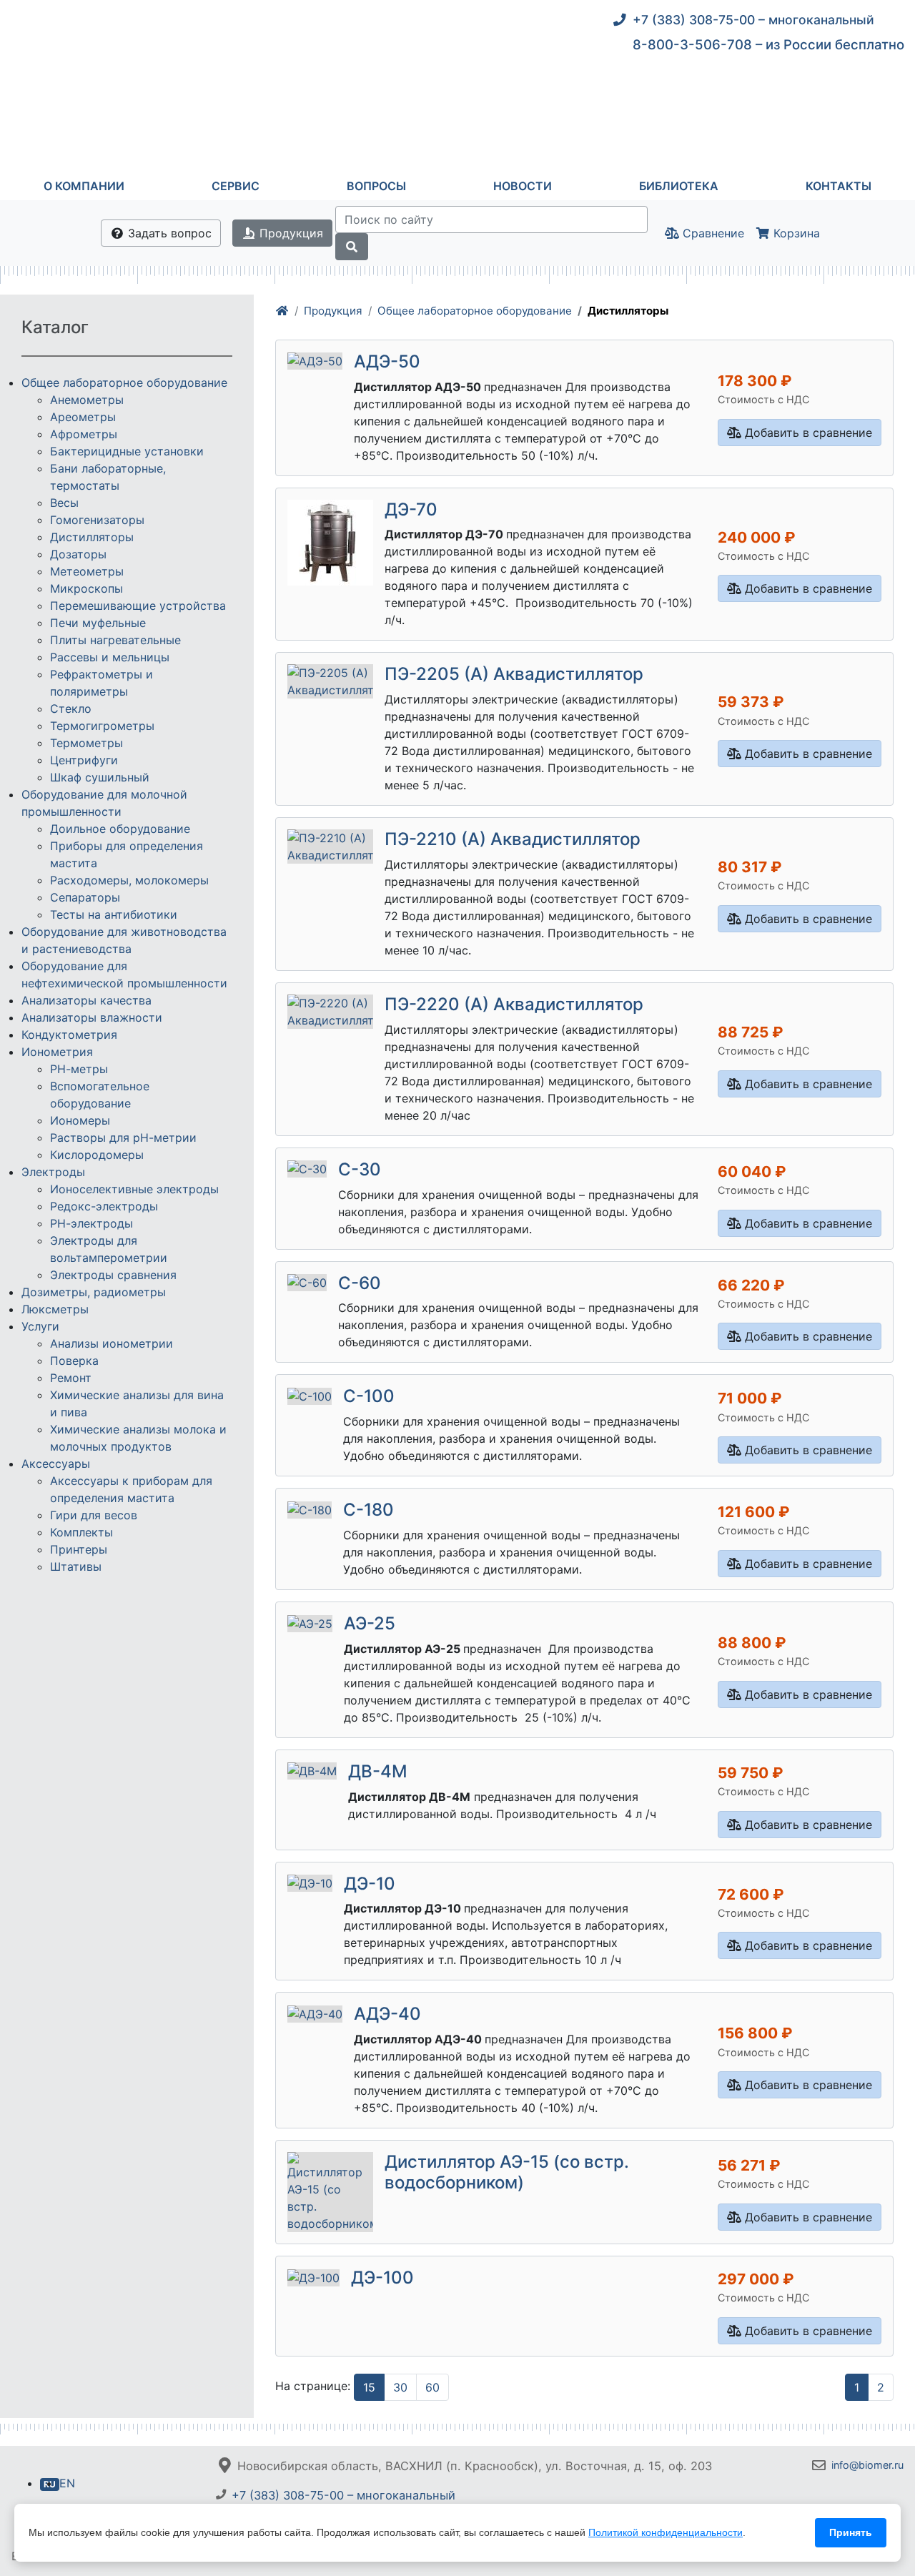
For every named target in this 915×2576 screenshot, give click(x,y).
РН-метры (79, 1069)
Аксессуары (56, 1464)
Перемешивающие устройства (138, 606)
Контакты (839, 186)
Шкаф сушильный (100, 777)
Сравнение (712, 233)
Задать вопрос (168, 233)
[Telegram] (822, 2498)
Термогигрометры (102, 726)
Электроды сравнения (113, 1275)
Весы (64, 503)
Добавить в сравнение (807, 433)
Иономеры (80, 1120)
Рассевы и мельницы (110, 657)
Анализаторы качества (86, 1000)
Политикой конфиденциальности (666, 2532)
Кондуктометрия (69, 1035)
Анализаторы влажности (92, 1017)
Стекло (71, 709)
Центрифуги (84, 760)
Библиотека (679, 186)
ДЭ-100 (382, 2278)
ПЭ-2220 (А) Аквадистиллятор (514, 1004)
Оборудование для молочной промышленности (104, 803)
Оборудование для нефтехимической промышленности (124, 974)
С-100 (369, 1396)
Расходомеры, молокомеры (129, 880)
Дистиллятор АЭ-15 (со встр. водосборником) (507, 2172)
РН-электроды (91, 1223)
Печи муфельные (98, 623)
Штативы (76, 1566)
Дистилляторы (92, 537)
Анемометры (87, 400)
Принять (851, 2532)
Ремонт (71, 1378)
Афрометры (84, 434)
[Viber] (883, 2498)
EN (67, 2483)
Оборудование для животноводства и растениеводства (124, 940)
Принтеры (79, 1549)
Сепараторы (85, 897)
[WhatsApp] (852, 2498)
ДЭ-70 (411, 509)
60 (432, 2387)
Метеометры (87, 571)
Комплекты (81, 1532)
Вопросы (376, 186)
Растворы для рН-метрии (123, 1138)
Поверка (74, 1361)
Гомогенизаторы (97, 520)
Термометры (86, 743)
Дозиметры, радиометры (94, 1292)
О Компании (84, 186)
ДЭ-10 (370, 1884)
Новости (523, 186)
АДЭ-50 (387, 361)
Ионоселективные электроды (134, 1189)
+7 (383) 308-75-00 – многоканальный (753, 20)
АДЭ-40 (387, 2014)
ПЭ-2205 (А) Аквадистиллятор (514, 674)
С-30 (360, 1169)
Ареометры (83, 417)
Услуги (40, 1326)
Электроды (53, 1172)
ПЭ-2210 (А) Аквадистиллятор (513, 839)
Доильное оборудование (120, 829)
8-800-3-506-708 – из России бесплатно (768, 44)
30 (400, 2387)
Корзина (795, 233)
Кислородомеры (97, 1155)
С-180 (369, 1510)
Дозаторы (78, 554)
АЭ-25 (370, 1623)
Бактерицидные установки (127, 451)
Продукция (290, 233)
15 (369, 2387)
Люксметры (55, 1309)
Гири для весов (94, 1515)
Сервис (236, 186)
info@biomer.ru (867, 2465)
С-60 (360, 1283)
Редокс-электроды (104, 1206)
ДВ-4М (378, 1771)
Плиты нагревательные (115, 640)
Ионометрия (57, 1052)
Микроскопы (86, 588)
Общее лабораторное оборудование (475, 311)
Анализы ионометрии (112, 1343)
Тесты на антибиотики (114, 914)
